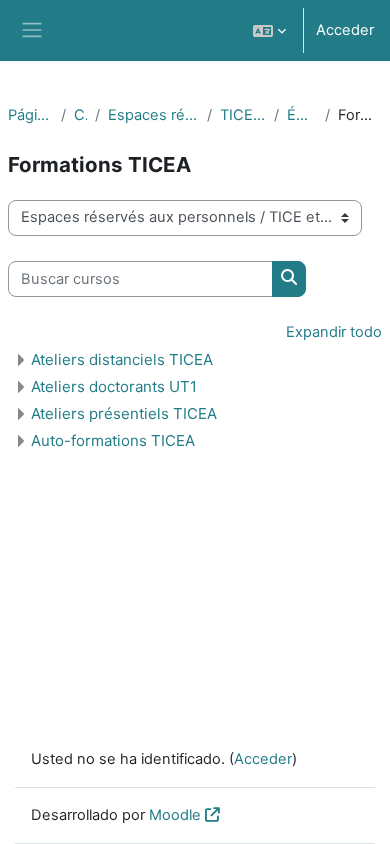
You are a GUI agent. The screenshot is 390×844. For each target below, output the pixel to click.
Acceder (345, 30)
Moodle (175, 815)
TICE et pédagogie (243, 115)
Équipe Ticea (302, 115)
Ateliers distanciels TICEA (122, 359)
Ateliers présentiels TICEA (124, 413)
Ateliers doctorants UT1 (114, 386)
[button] (269, 30)
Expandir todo (334, 332)
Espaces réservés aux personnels (153, 115)
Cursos (80, 115)
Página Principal (30, 115)
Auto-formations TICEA (113, 440)
